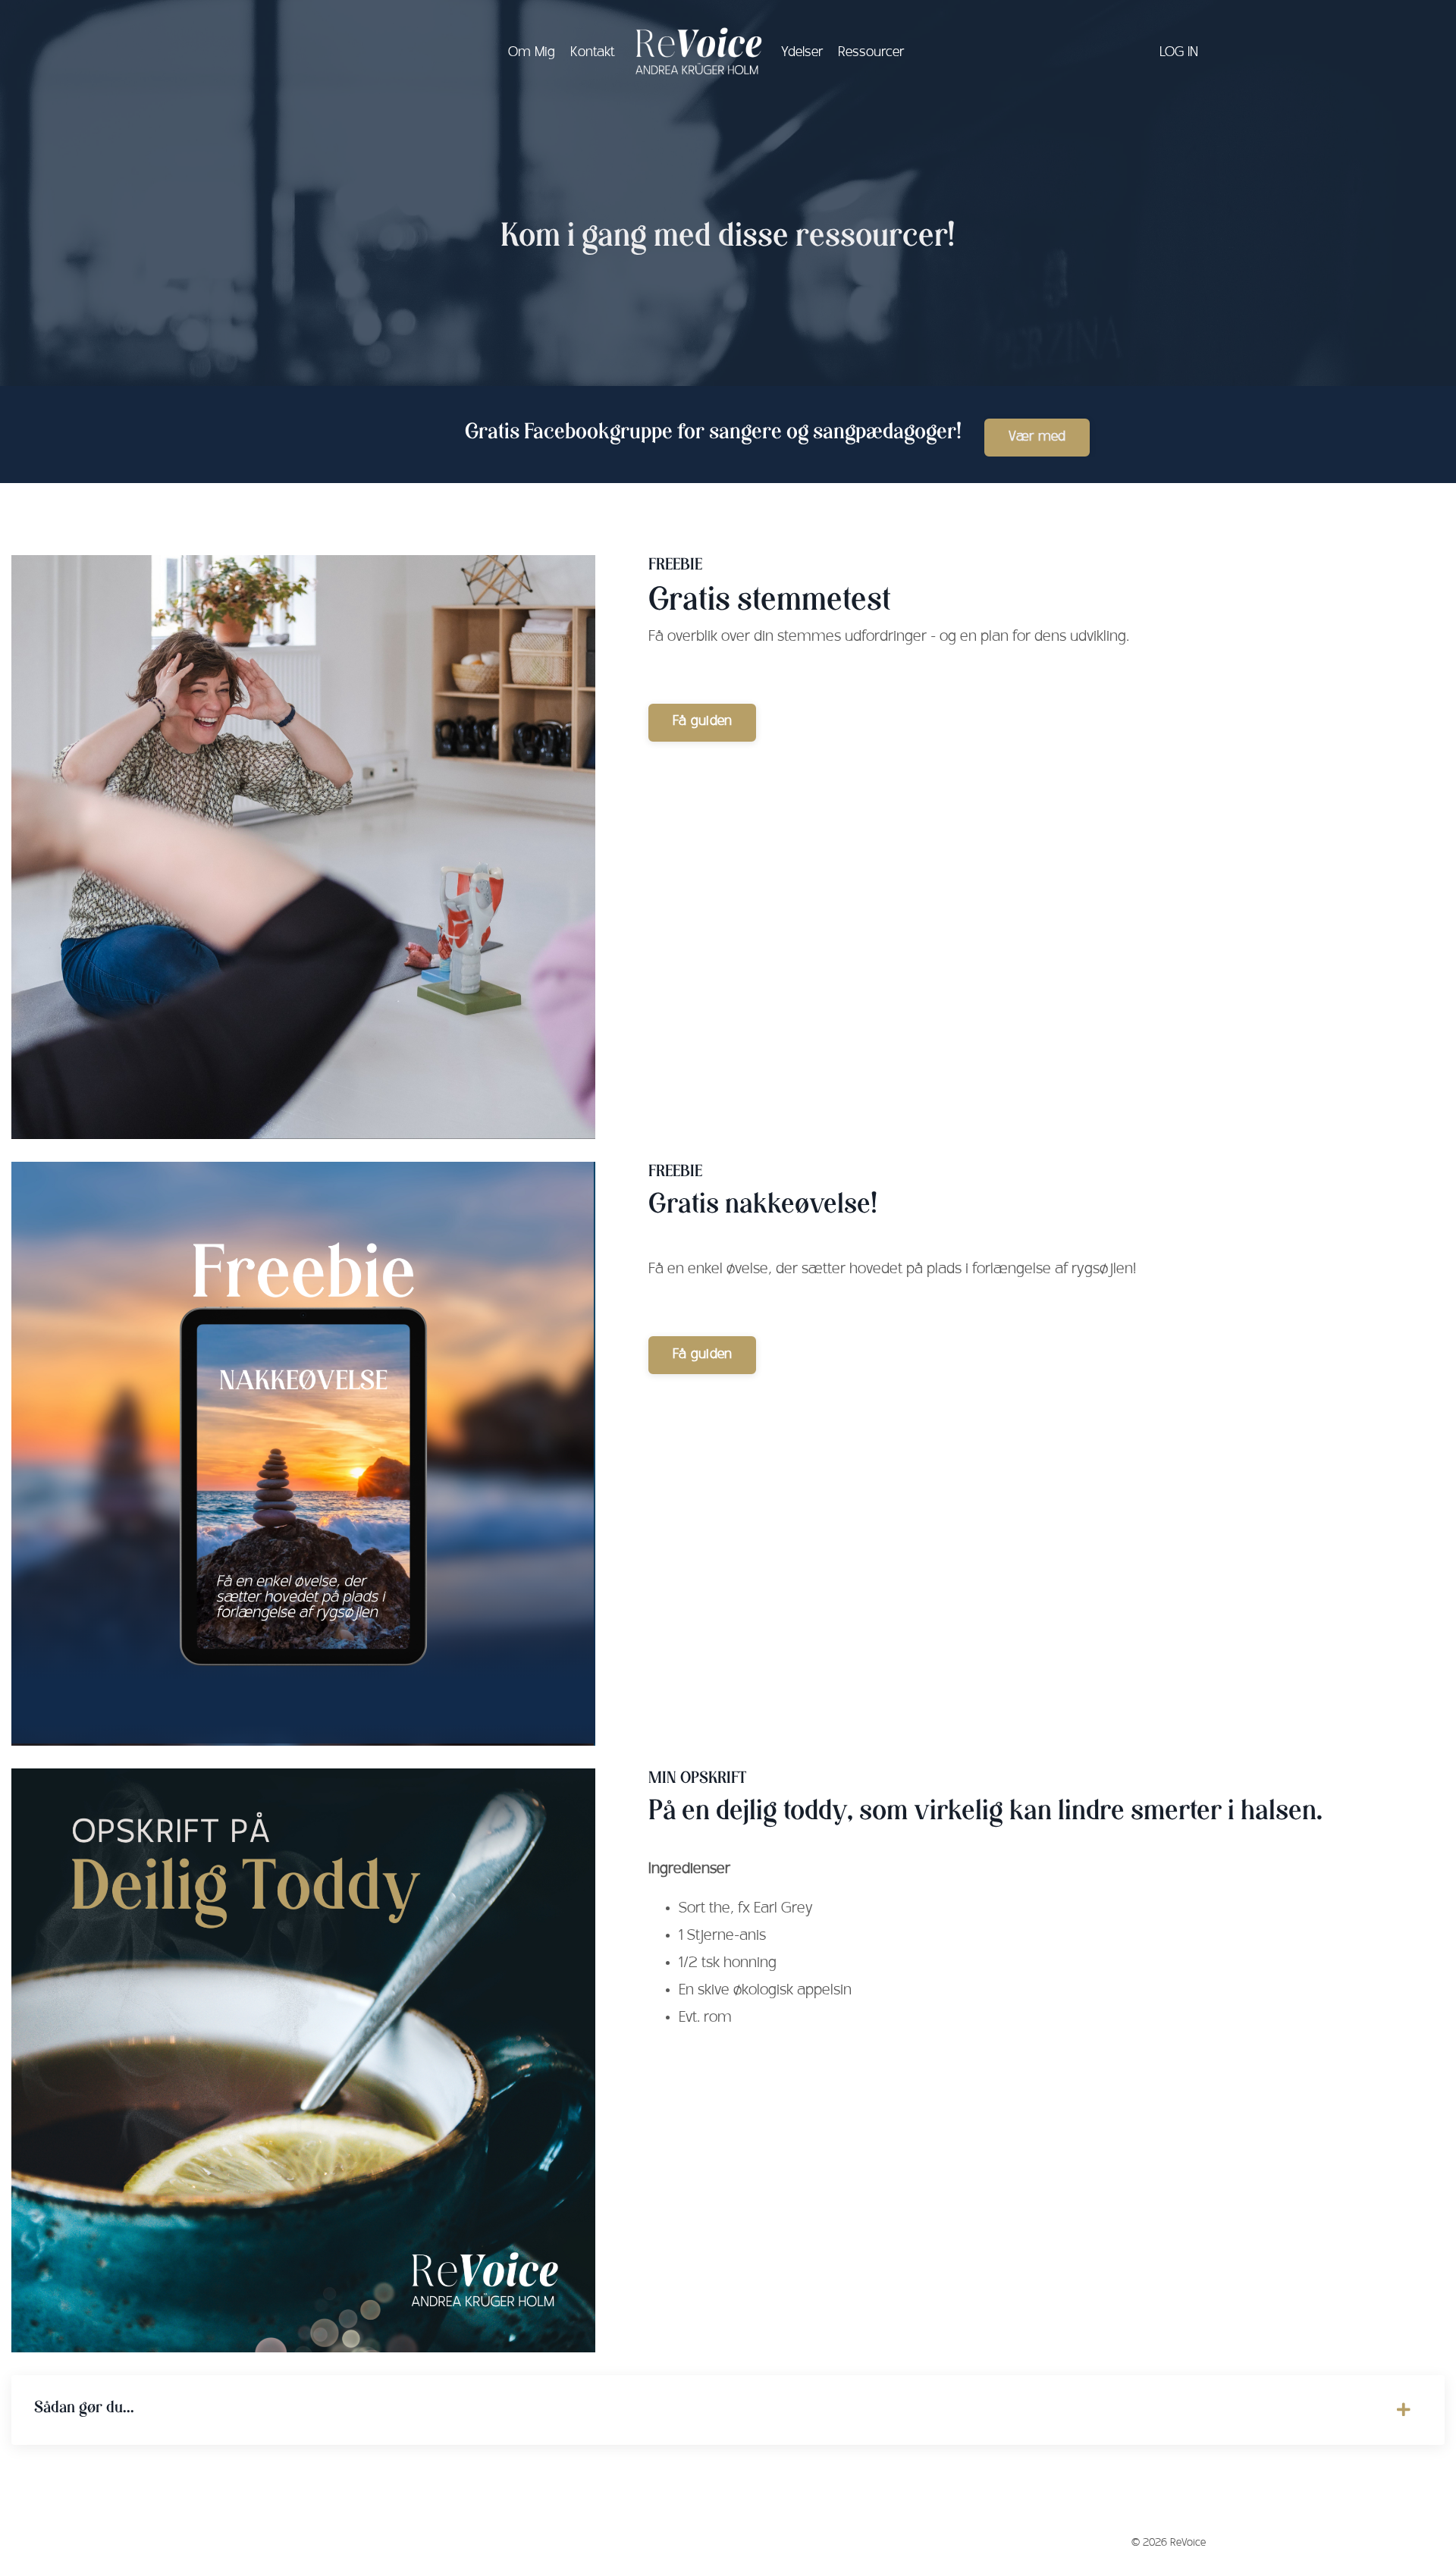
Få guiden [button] (702, 722)
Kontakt (592, 53)
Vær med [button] (1037, 438)
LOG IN (1179, 53)
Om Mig (532, 53)
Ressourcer (871, 53)
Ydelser (802, 53)
